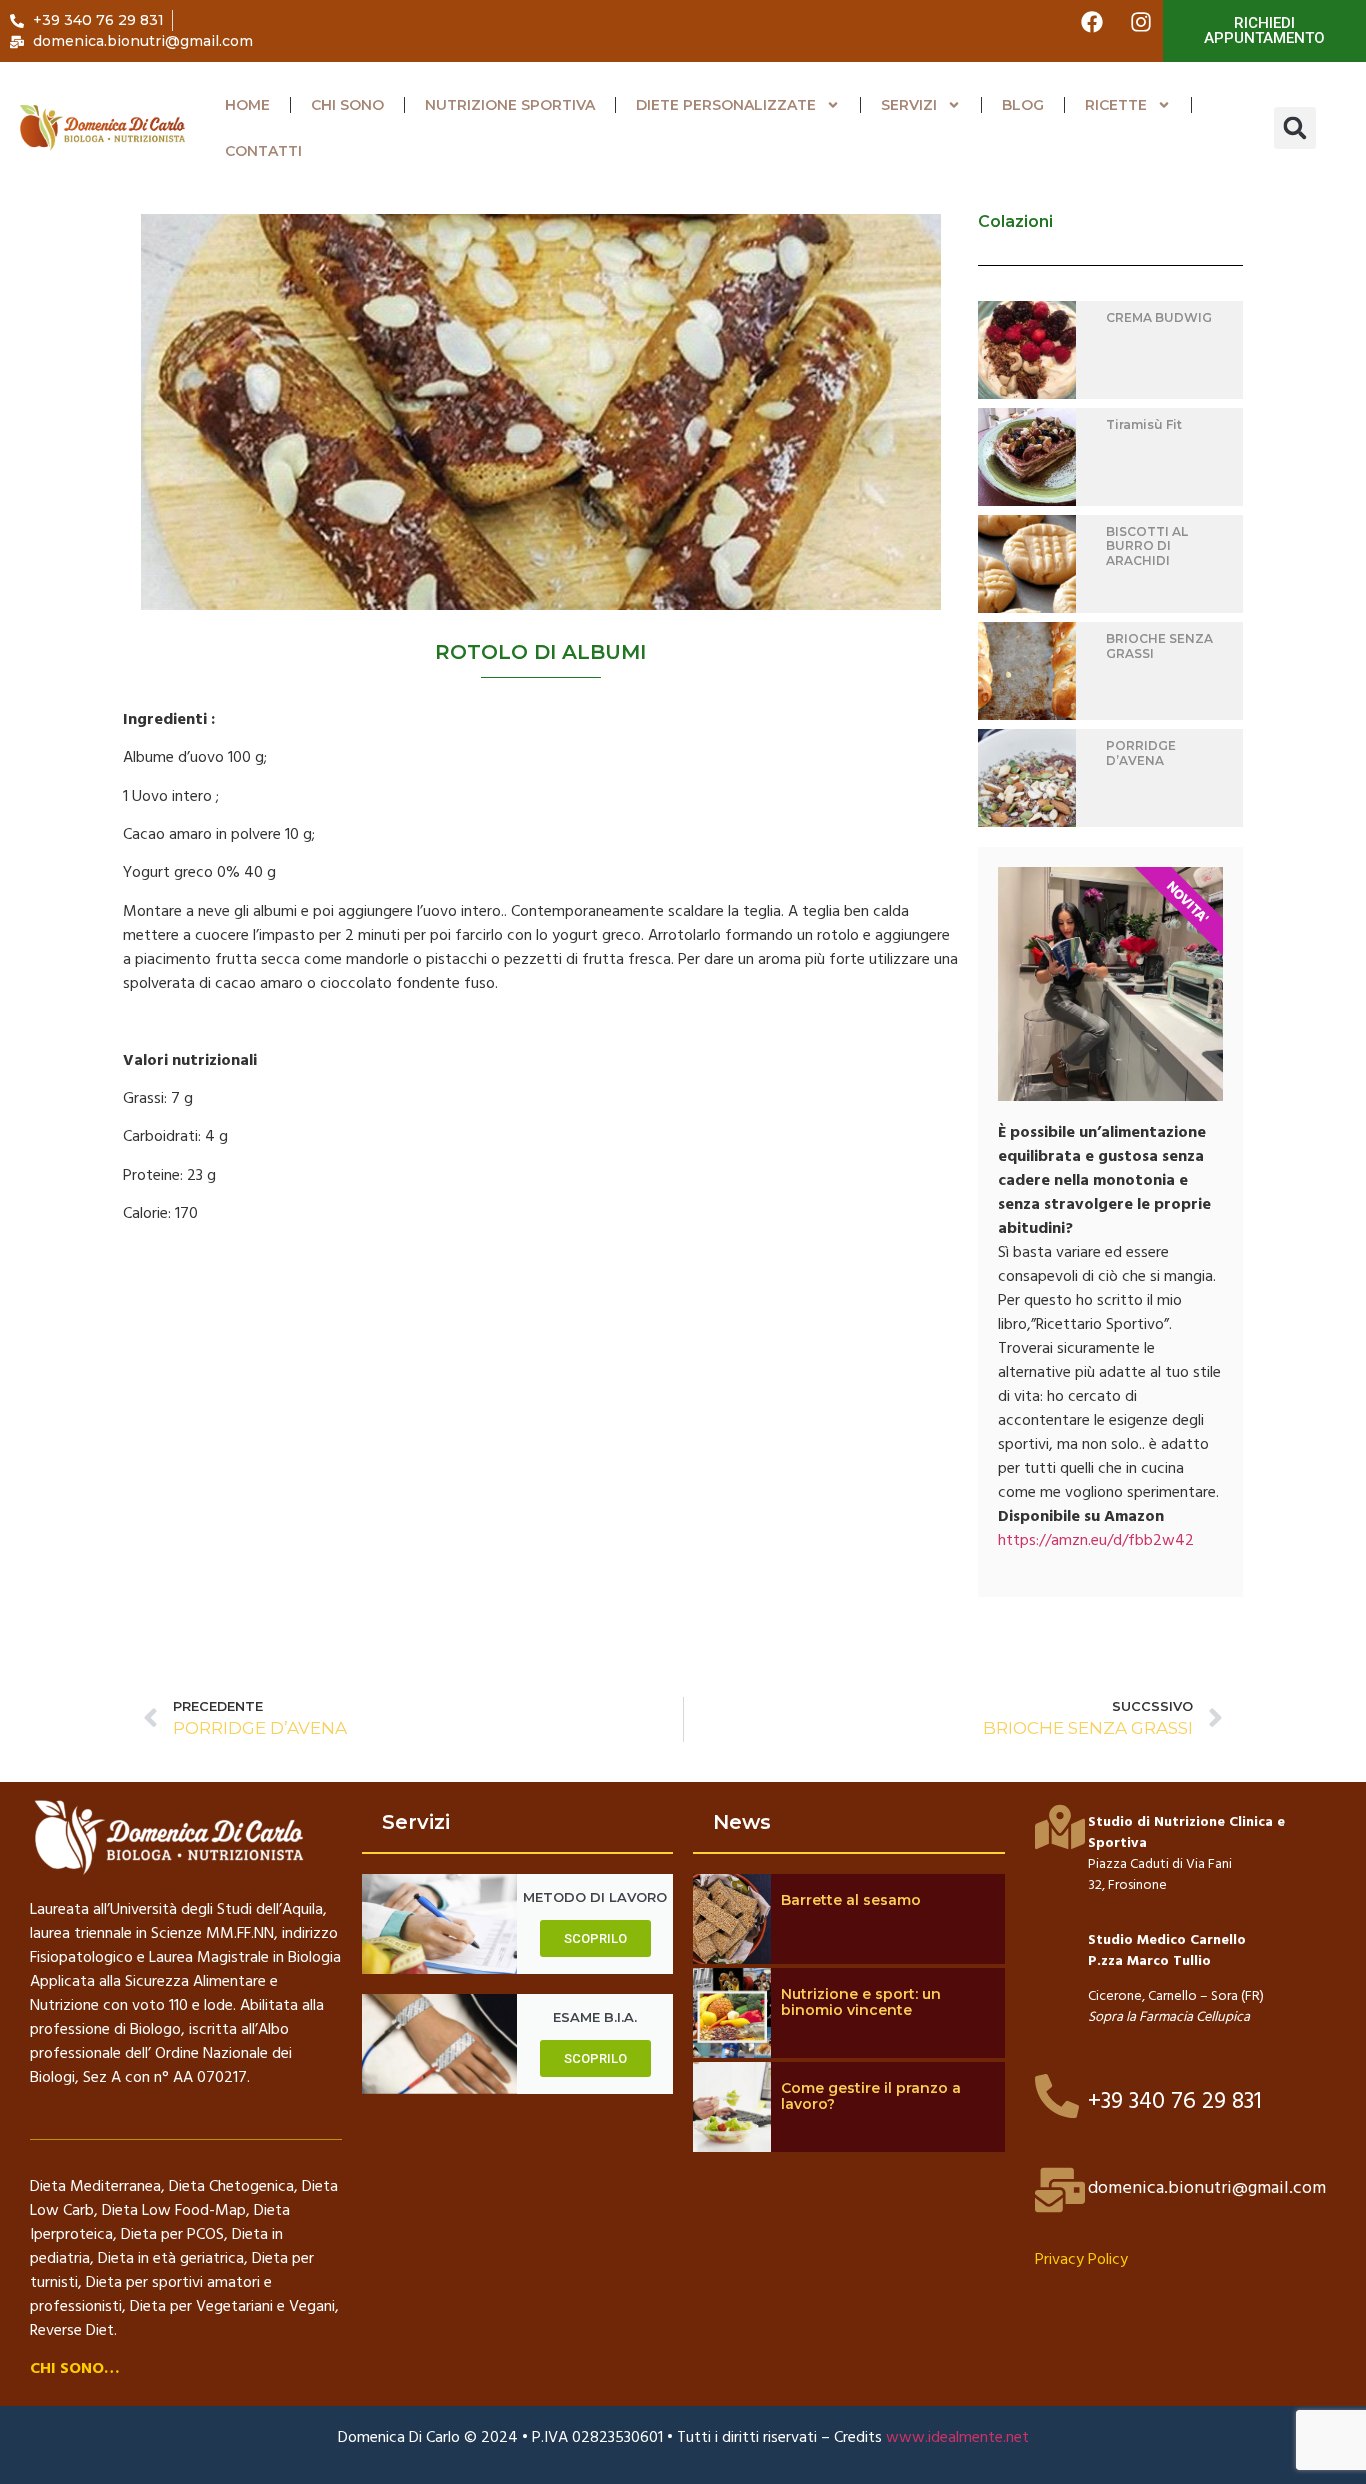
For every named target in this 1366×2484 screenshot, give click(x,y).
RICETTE (1116, 105)
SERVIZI (909, 105)
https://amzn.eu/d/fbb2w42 (1096, 1541)
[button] (1295, 128)
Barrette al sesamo (851, 1900)
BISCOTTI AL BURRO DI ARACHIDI (1147, 546)
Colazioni (1015, 221)
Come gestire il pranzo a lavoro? (871, 2096)
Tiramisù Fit (1144, 424)
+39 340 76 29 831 (1175, 2102)
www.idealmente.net (957, 2438)
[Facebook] (1092, 22)
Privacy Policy (1081, 2260)
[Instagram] (1141, 22)
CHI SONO (347, 105)
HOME (247, 105)
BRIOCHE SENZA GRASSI (1159, 645)
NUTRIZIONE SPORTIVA (510, 105)
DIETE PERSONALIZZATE (726, 105)
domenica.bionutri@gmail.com (1207, 2188)
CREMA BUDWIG (1159, 317)
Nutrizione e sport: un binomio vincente (861, 2002)
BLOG (1023, 105)
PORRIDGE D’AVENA (1141, 752)
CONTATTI (263, 151)
